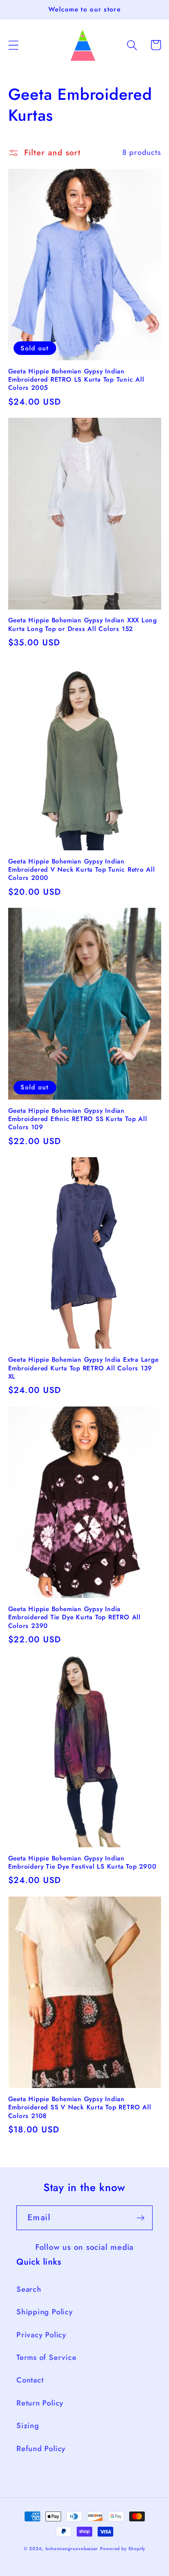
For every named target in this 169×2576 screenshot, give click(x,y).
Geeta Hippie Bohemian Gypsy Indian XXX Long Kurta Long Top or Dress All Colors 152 (83, 625)
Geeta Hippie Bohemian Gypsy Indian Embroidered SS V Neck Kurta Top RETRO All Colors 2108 (80, 2108)
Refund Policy (41, 2449)
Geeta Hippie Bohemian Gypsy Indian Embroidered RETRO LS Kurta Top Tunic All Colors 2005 (76, 380)
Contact (30, 2380)
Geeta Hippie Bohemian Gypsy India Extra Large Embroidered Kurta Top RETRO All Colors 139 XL (83, 1368)
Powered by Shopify (123, 2548)
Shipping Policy (45, 2312)
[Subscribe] (140, 2218)
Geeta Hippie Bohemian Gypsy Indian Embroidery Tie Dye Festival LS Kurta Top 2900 (82, 1863)
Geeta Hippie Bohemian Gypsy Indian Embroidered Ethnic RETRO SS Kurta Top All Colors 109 (78, 1119)
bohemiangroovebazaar (72, 2548)
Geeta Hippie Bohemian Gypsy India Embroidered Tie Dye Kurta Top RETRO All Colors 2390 (74, 1617)
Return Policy (40, 2403)
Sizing (28, 2426)
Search (29, 2289)
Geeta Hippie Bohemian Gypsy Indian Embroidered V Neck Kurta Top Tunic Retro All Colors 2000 (82, 870)
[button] (13, 45)
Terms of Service (46, 2357)
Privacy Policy (41, 2335)
